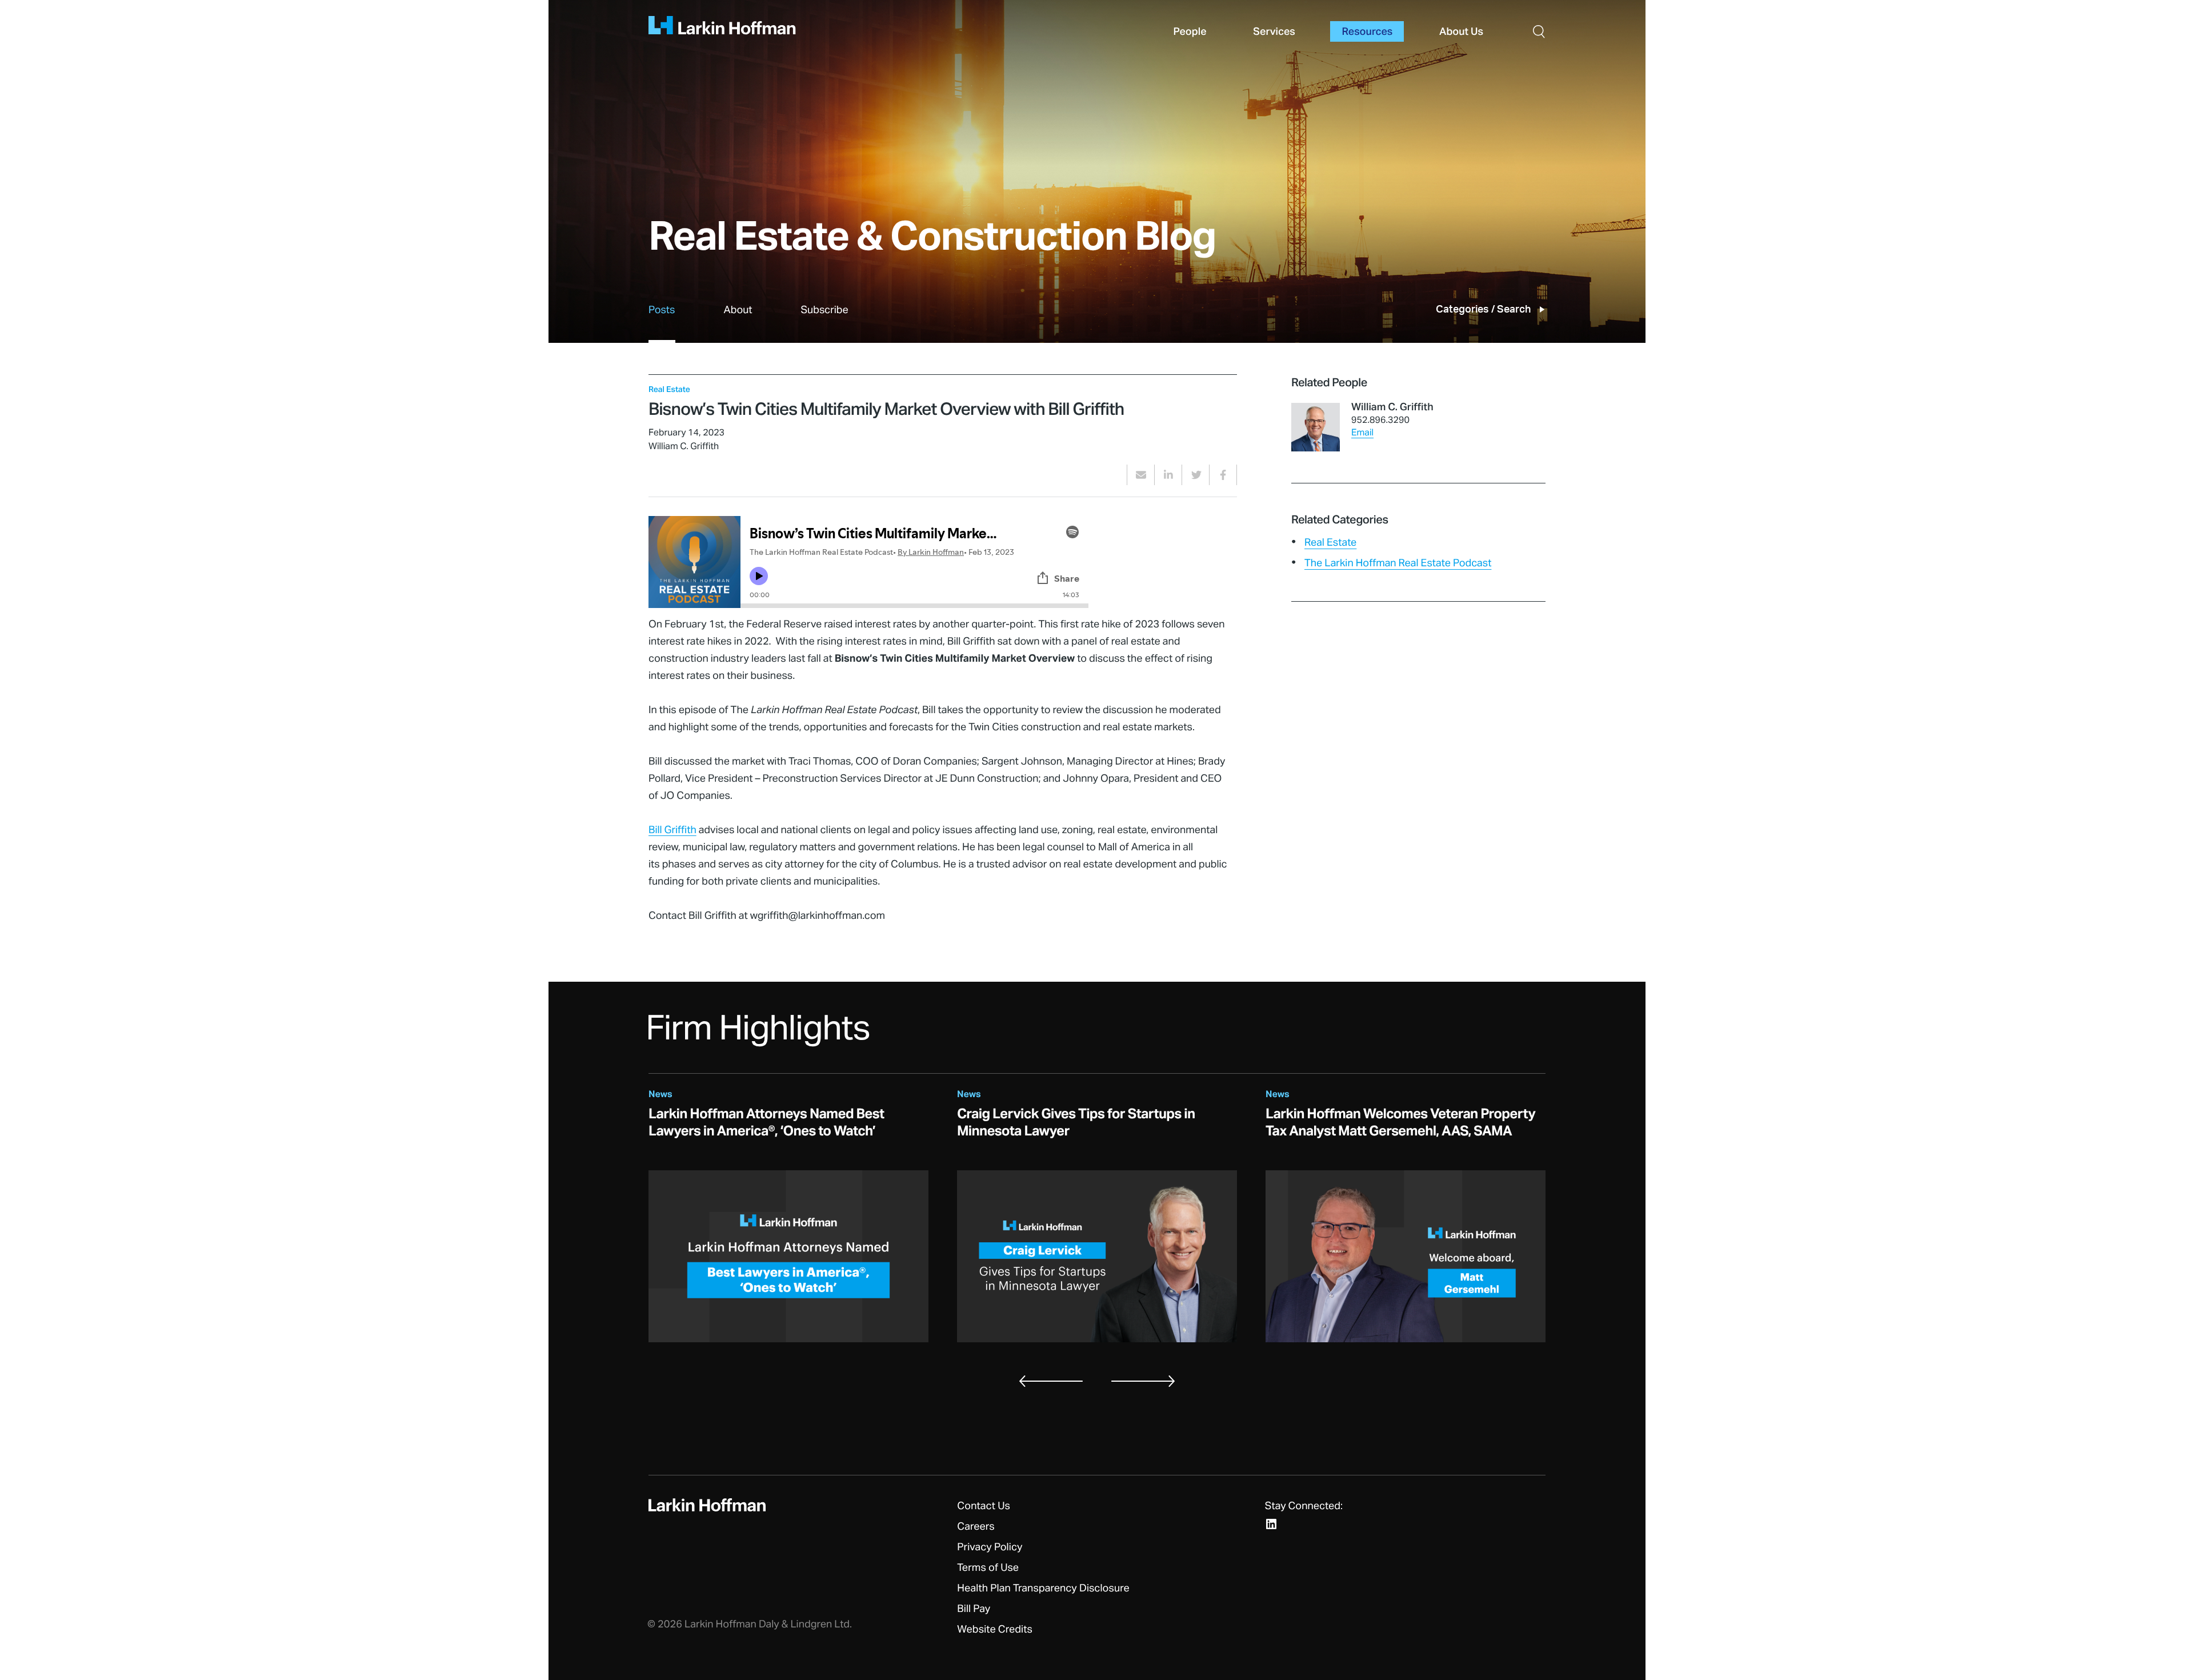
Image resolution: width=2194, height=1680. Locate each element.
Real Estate (1330, 543)
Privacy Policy (990, 1547)
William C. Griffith (1392, 407)
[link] (662, 323)
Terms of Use (988, 1568)
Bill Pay (974, 1609)
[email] (1141, 475)
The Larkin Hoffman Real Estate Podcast (1398, 563)
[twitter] (1196, 475)
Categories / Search (1483, 310)
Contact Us (984, 1506)
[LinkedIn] (1271, 1524)
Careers (976, 1527)
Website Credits (995, 1630)
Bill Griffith (672, 830)
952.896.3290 (1380, 421)
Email (1362, 433)
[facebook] (1223, 475)
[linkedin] (1168, 475)
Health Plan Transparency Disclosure (1043, 1589)
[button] (1539, 31)
